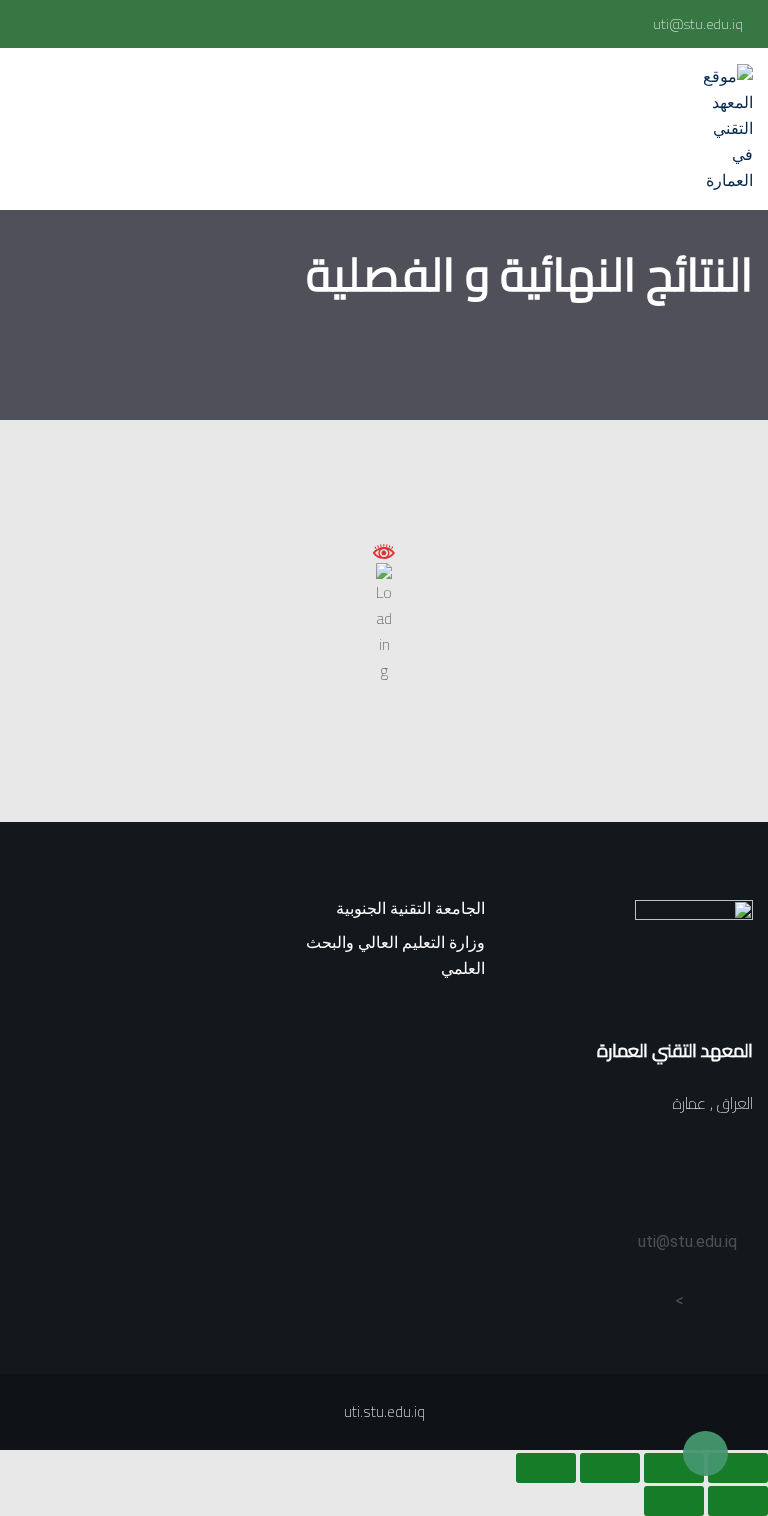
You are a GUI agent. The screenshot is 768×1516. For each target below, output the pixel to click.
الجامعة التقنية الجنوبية (410, 908)
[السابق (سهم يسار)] (738, 1501)
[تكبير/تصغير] (738, 1468)
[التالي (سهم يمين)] (674, 1501)
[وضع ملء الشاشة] (674, 1468)
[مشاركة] (610, 1468)
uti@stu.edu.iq (698, 24)
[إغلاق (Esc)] (546, 1468)
